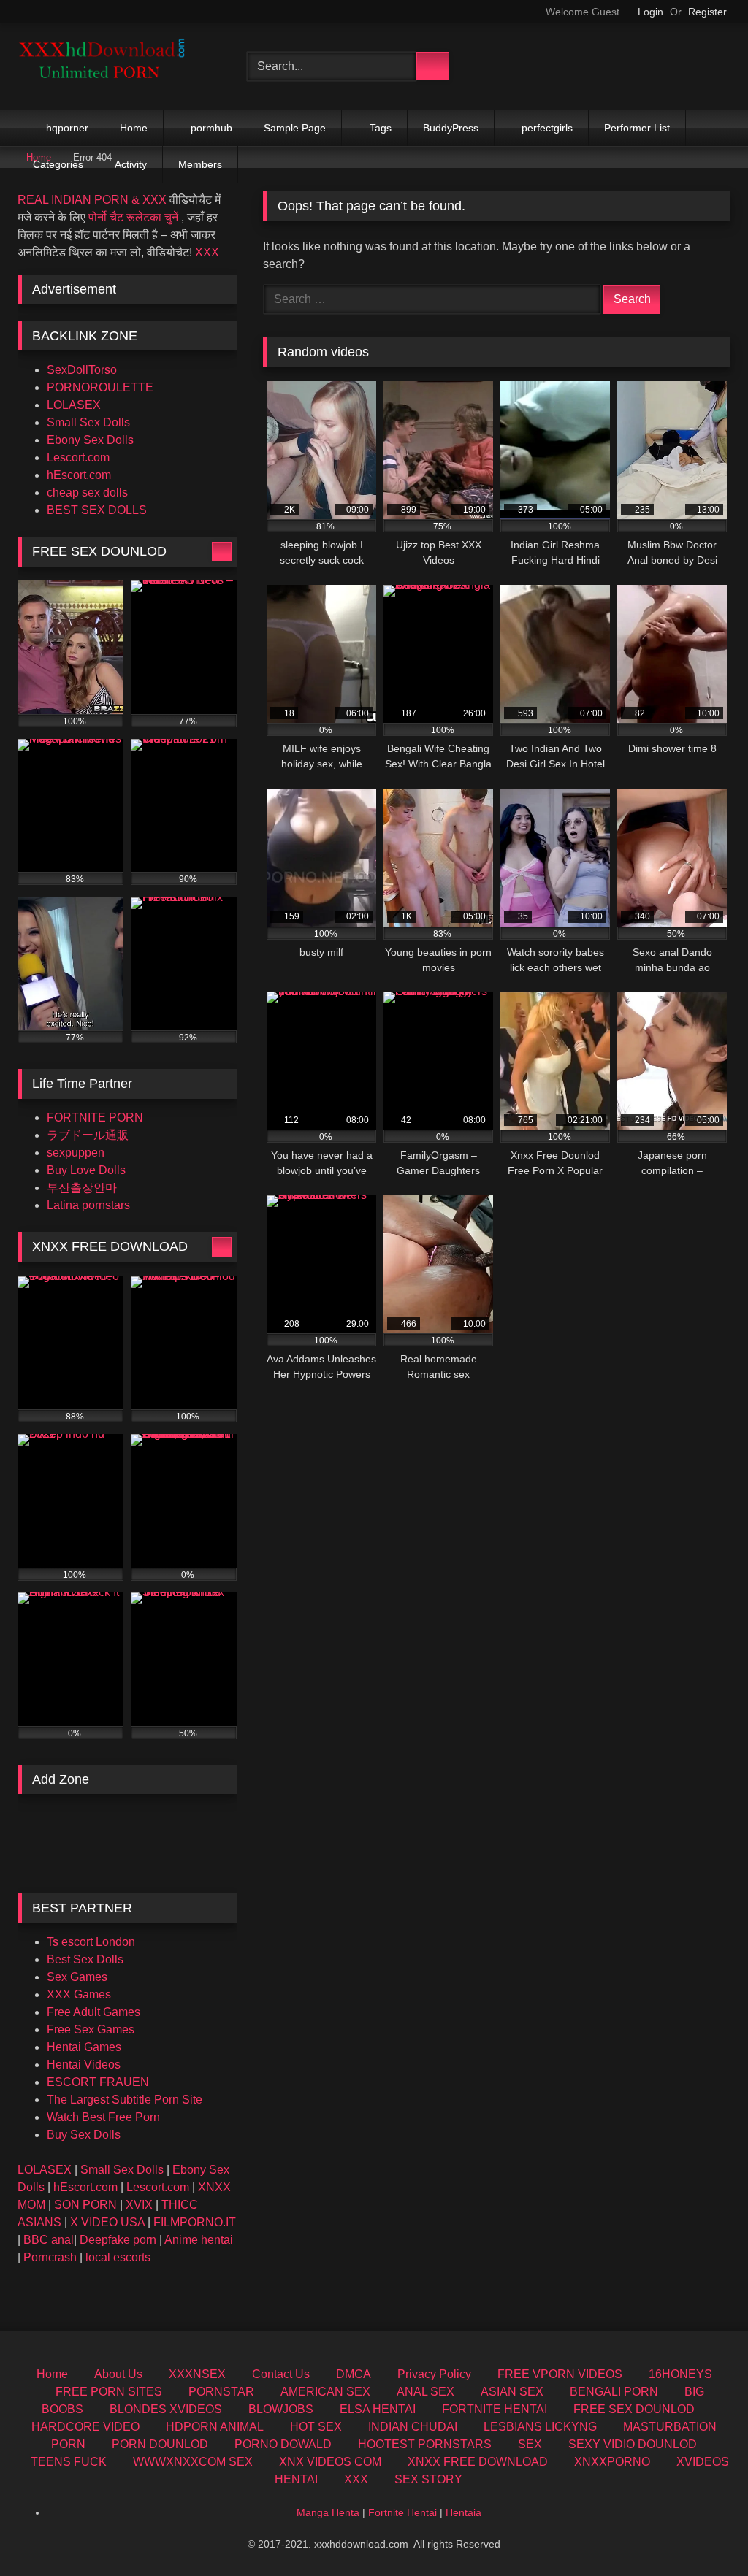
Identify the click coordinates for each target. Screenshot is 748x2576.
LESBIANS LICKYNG (540, 2427)
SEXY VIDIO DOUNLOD (633, 2444)
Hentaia (463, 2512)
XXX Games (79, 1994)
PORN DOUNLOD (160, 2444)
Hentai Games (84, 2047)
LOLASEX (74, 405)
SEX (530, 2444)
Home (134, 128)
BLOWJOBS (281, 2409)
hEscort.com (79, 475)
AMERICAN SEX (325, 2392)
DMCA (354, 2374)
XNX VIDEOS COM (330, 2462)
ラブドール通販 (88, 1135)
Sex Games (77, 1977)
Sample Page (295, 128)
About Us (118, 2374)
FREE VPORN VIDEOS (560, 2374)
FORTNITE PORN (95, 1118)
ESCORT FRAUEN (98, 2082)
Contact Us (281, 2374)
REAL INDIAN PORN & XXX (92, 200)
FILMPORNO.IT (195, 2222)
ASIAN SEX (512, 2392)
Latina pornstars (88, 1205)
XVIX (139, 2205)
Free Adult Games (93, 2012)
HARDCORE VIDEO (85, 2427)
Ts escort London (91, 1942)
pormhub (211, 128)
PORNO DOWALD (283, 2444)
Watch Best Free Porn (103, 2117)
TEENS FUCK (69, 2462)
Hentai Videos (84, 2065)
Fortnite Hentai (402, 2512)
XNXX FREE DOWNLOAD (478, 2462)
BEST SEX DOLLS (97, 510)
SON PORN (85, 2205)
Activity (131, 164)
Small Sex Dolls (88, 422)
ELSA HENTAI (378, 2409)
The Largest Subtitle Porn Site (125, 2100)
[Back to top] (704, 2533)
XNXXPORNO (612, 2462)
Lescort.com (78, 457)
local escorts (118, 2257)
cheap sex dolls (87, 492)
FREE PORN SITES (109, 2392)
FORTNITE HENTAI (495, 2409)
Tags (381, 128)
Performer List (637, 128)
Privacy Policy (434, 2374)
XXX (207, 252)
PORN (68, 2444)
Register (707, 12)
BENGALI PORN (614, 2392)
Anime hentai (199, 2240)
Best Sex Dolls (85, 1959)
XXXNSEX (197, 2374)
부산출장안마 (82, 1188)
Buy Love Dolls (86, 1170)
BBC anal (49, 2240)
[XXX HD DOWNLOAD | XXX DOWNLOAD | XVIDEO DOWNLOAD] (115, 66)
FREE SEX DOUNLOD (634, 2409)
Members (200, 164)
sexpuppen (76, 1153)
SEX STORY (428, 2479)
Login (650, 12)
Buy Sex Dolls (84, 2135)
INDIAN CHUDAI (413, 2427)
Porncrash (50, 2257)
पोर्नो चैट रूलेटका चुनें (133, 217)
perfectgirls (547, 128)
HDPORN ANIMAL (215, 2427)
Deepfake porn (118, 2240)
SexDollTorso (82, 370)
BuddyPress (451, 128)
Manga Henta (328, 2512)
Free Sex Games (91, 2029)
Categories (58, 164)
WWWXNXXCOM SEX (193, 2462)
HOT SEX (316, 2427)
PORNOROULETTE (100, 387)
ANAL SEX (425, 2392)
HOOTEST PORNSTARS (425, 2444)
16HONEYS (680, 2374)
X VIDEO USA (107, 2222)
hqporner (67, 128)
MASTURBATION (670, 2427)
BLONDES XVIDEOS (166, 2409)
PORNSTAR (221, 2392)
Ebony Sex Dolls (90, 440)
